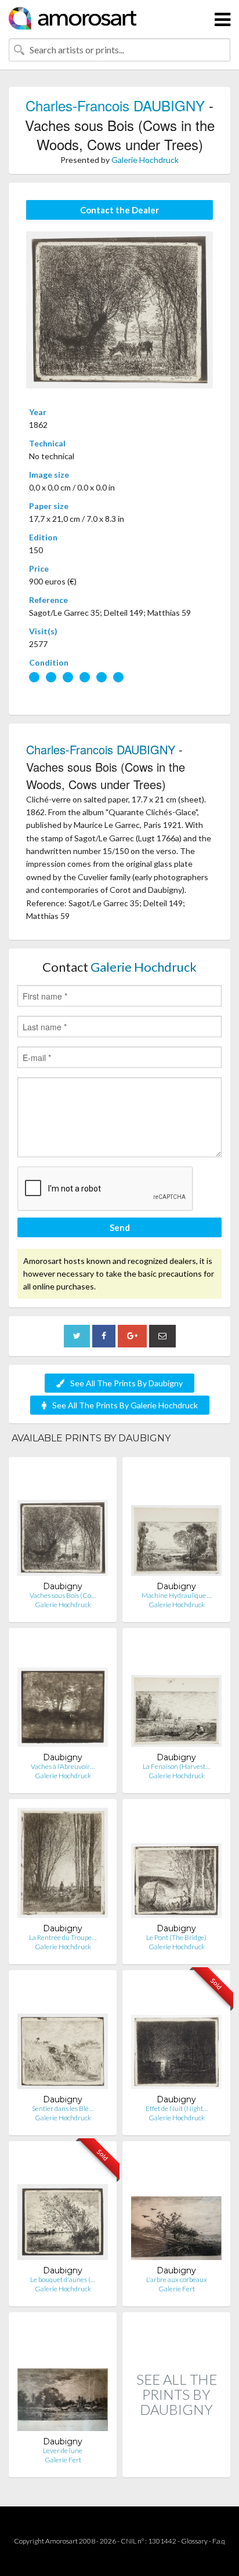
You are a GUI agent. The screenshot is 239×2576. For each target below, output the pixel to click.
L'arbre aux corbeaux (177, 2279)
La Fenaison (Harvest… (176, 1766)
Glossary (194, 2541)
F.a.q (219, 2541)
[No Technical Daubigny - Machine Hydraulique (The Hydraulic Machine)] (176, 1523)
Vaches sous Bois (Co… (63, 1595)
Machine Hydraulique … (177, 1595)
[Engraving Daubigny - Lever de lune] (63, 2379)
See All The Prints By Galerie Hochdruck (125, 1405)
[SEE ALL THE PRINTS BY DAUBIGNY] (176, 2465)
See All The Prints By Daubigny (126, 1383)
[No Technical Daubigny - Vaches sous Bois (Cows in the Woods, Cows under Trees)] (63, 1523)
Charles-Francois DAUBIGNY (115, 105)
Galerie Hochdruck (145, 160)
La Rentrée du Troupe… (63, 1937)
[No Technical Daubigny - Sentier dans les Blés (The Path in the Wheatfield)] (63, 2037)
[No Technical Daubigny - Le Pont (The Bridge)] (176, 1865)
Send (120, 1227)
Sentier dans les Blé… (63, 2108)
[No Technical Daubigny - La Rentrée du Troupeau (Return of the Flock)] (63, 1865)
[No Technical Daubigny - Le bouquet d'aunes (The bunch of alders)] (63, 2208)
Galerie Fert (177, 2289)
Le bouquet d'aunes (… (63, 2279)
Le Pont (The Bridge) (176, 1937)
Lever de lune (63, 2450)
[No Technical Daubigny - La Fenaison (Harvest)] (176, 1694)
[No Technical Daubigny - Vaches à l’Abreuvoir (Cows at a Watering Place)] (63, 1694)
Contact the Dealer (119, 210)
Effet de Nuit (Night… (177, 2108)
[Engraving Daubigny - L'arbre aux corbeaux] (176, 2208)
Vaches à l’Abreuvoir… (63, 1766)
